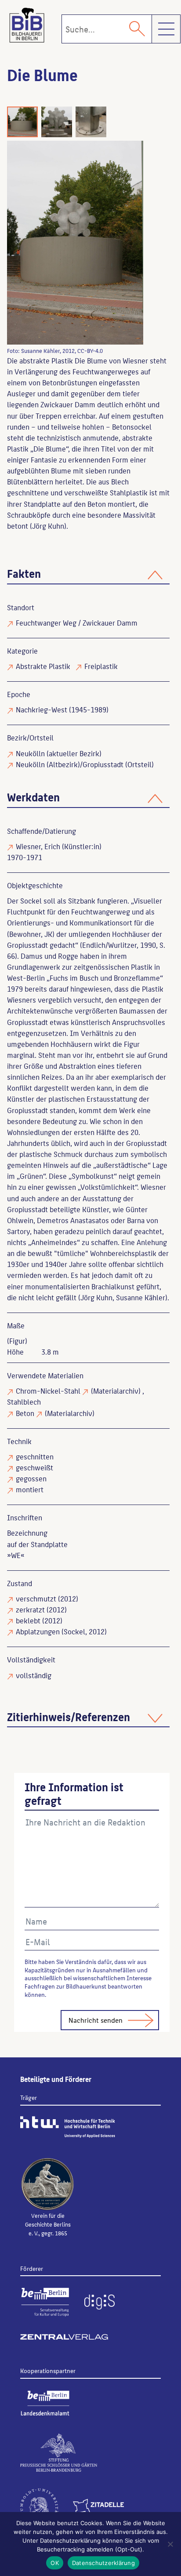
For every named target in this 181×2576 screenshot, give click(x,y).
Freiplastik (101, 666)
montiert (30, 1489)
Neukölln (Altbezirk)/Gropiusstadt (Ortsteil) (85, 764)
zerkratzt (30, 1609)
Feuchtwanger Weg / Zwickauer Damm (77, 623)
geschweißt (34, 1467)
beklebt (28, 1620)
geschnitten (35, 1456)
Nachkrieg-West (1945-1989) (62, 709)
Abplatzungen (38, 1631)
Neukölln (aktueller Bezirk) (59, 753)
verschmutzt (36, 1598)
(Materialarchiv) (116, 1391)
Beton (25, 1413)
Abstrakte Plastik (43, 666)
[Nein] (170, 2544)
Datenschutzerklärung (103, 2563)
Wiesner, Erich (38, 846)
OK (55, 2563)
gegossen (31, 1478)
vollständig (34, 1675)
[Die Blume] (75, 243)
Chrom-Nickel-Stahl (48, 1391)
